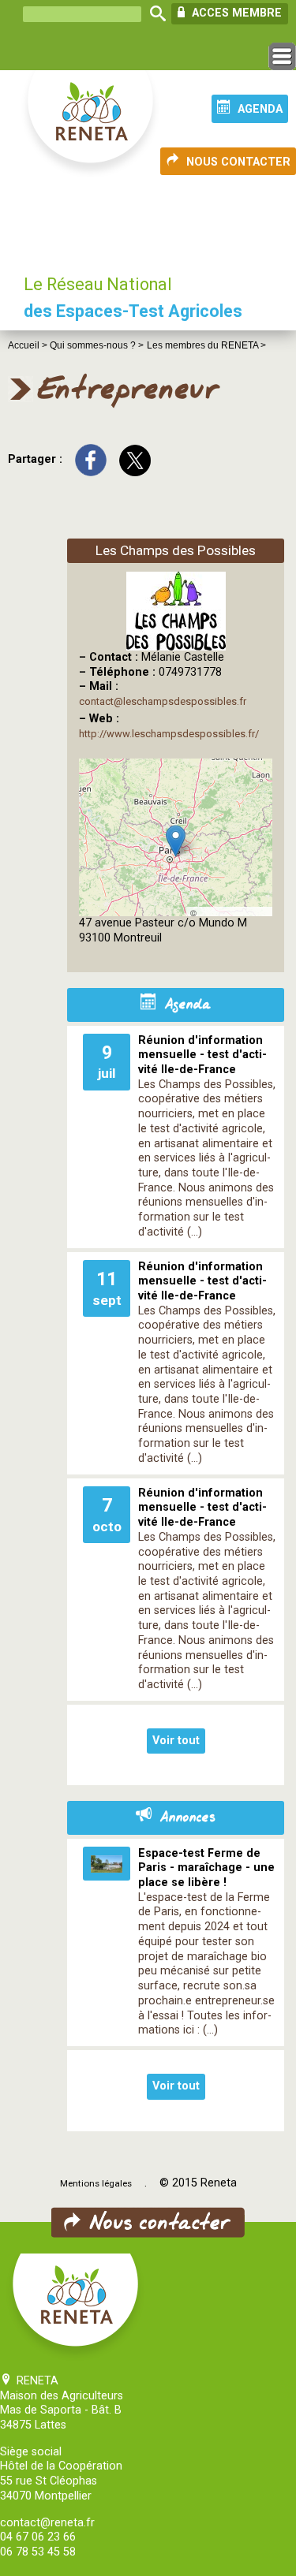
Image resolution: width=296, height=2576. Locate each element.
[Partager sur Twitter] (135, 460)
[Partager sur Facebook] (91, 460)
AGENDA (260, 109)
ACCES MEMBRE (235, 13)
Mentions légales (96, 2183)
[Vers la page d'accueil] (92, 125)
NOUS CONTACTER (238, 162)
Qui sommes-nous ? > (97, 345)
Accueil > (29, 345)
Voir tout (176, 1741)
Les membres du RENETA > (206, 345)
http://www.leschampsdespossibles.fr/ (169, 734)
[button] (176, 841)
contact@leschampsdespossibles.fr (163, 701)
